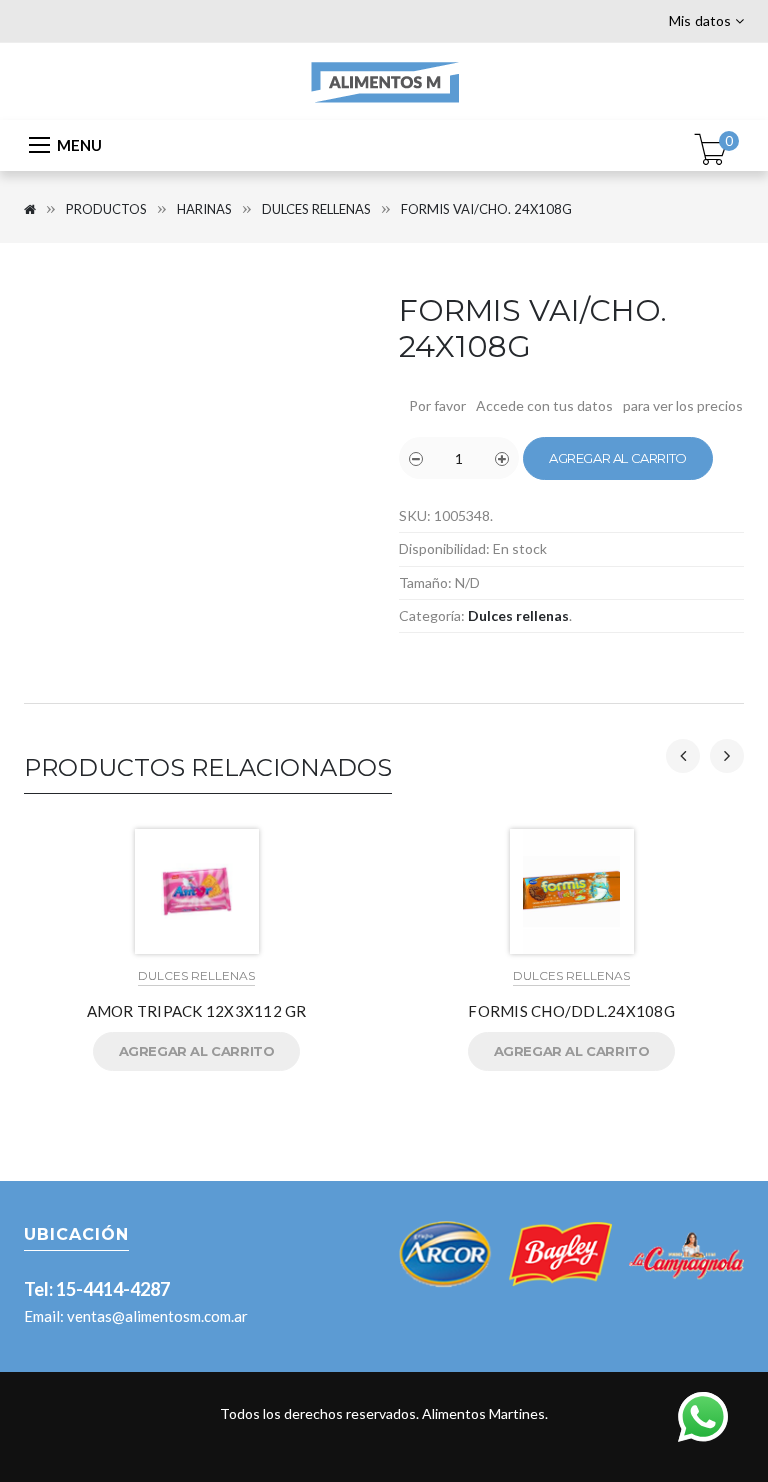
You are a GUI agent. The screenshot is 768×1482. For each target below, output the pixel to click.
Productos (106, 209)
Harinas (204, 209)
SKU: (415, 515)
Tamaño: (425, 582)
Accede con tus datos (544, 405)
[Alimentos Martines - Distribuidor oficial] (384, 79)
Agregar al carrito (618, 458)
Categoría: (432, 615)
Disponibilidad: (444, 548)
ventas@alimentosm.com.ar (157, 1316)
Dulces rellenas (316, 209)
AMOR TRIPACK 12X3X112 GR (197, 1011)
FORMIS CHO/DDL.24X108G (571, 1011)
